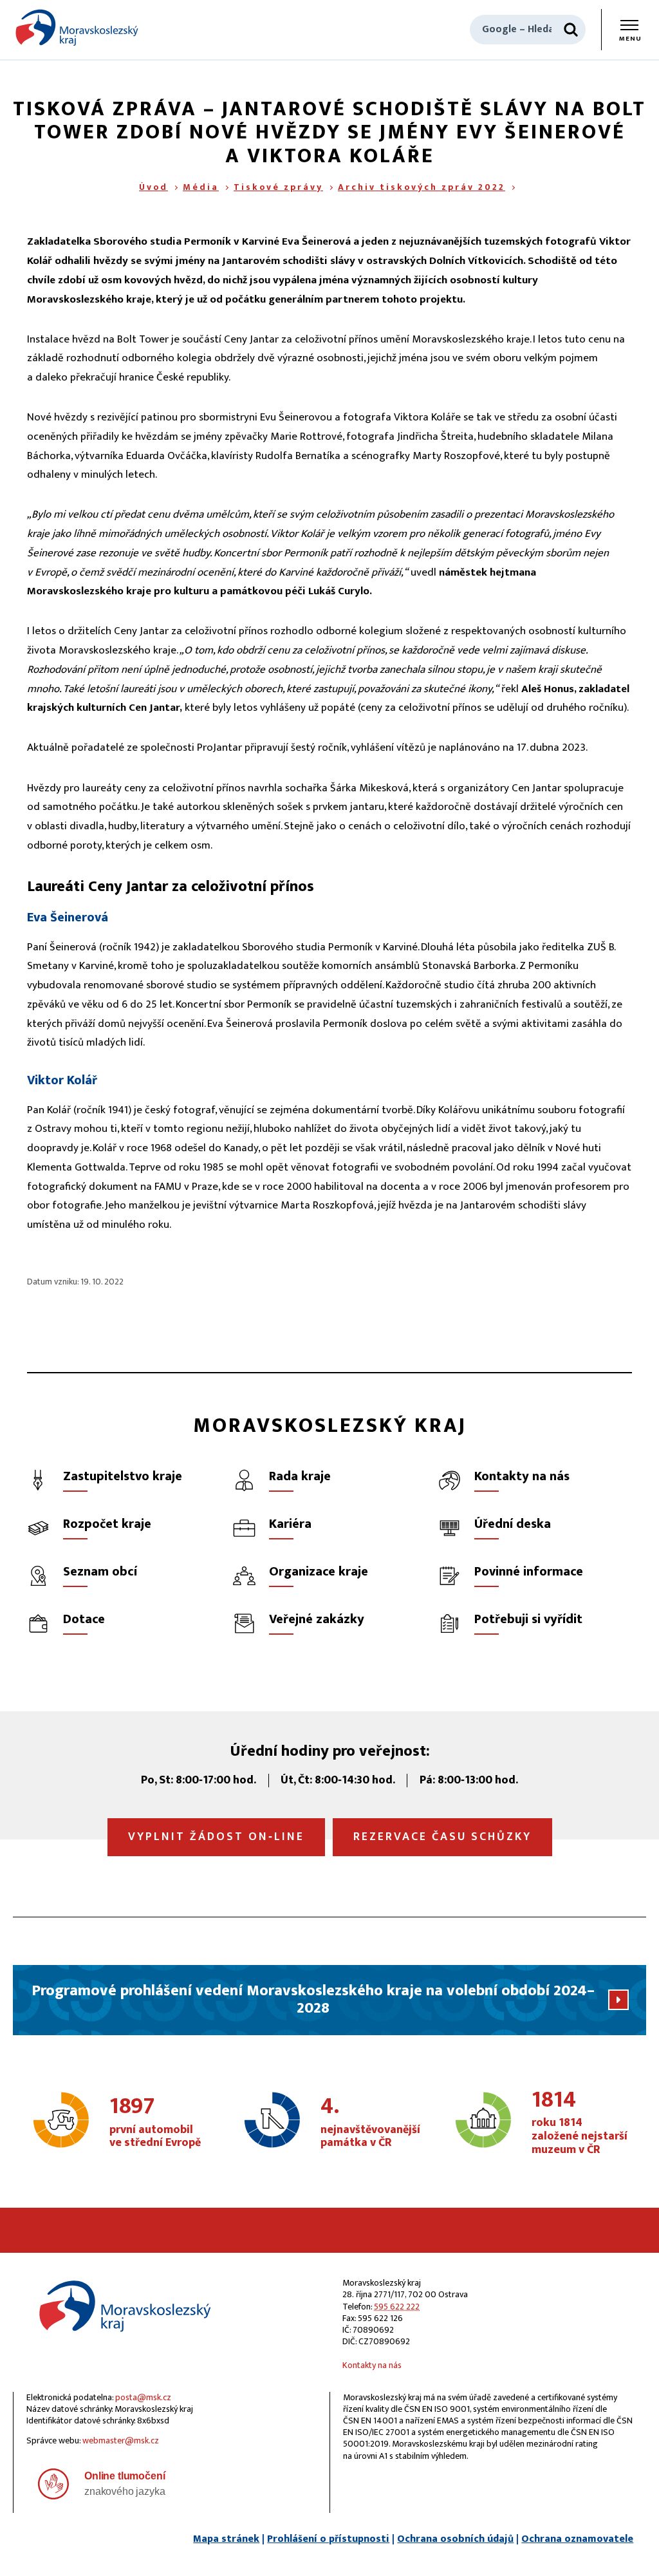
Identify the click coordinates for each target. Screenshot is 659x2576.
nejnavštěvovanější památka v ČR (370, 2123)
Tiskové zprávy (278, 187)
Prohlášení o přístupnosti (328, 2539)
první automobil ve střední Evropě (155, 2123)
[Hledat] (571, 30)
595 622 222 (397, 2307)
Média (201, 187)
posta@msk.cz (143, 2397)
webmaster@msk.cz (121, 2440)
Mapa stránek (226, 2539)
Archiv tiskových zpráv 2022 (422, 187)
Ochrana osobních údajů (455, 2539)
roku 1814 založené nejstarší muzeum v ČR (580, 2123)
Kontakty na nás (372, 2365)
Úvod (153, 187)
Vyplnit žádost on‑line (216, 1837)
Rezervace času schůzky (442, 1837)
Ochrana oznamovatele (577, 2539)
